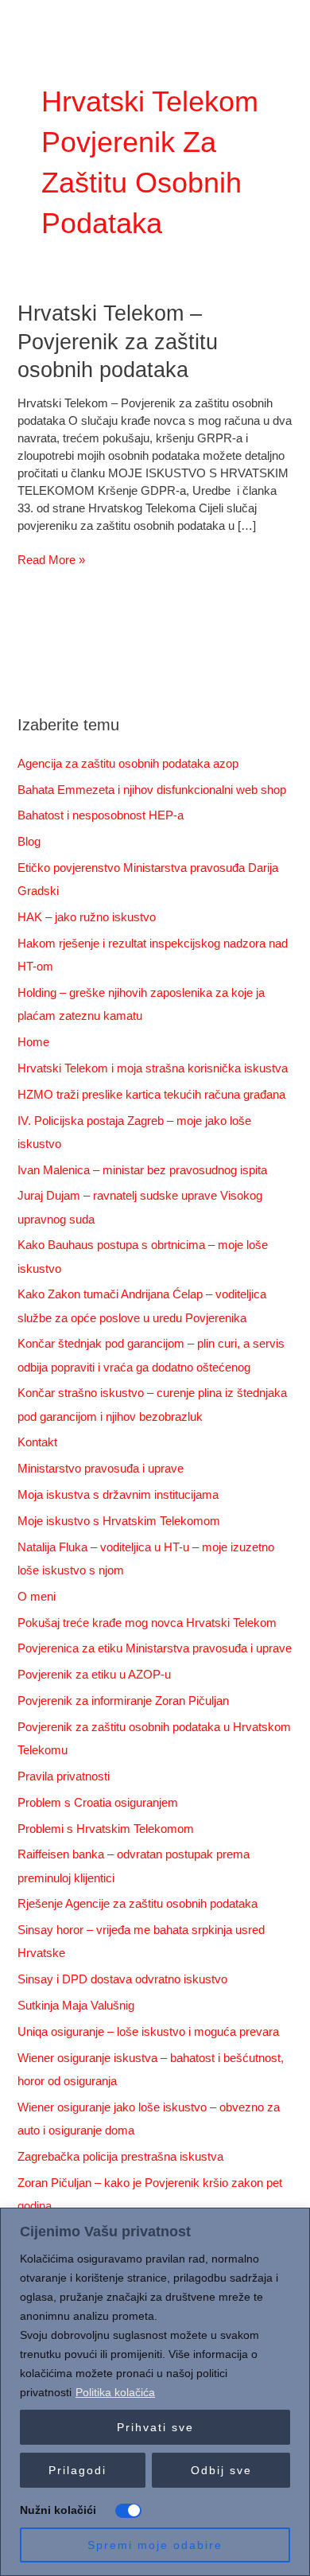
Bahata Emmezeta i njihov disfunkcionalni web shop (152, 790)
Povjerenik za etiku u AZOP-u (94, 1675)
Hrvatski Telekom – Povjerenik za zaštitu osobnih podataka (118, 341)
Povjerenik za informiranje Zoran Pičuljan (123, 1701)
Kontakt (37, 1442)
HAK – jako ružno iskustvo (87, 917)
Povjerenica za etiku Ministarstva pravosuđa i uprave (155, 1648)
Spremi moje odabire (155, 2545)
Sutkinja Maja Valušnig (76, 2006)
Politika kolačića (115, 2392)
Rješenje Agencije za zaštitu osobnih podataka (138, 1904)
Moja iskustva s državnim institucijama (118, 1495)
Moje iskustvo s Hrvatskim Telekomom (119, 1521)
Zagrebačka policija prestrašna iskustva (120, 2157)
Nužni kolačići (58, 2510)
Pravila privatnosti (64, 1776)
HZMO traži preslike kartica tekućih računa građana (151, 1095)
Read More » (51, 559)
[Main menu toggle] (277, 29)
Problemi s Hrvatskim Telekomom (106, 1829)
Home (33, 1042)
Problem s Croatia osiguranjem (98, 1803)
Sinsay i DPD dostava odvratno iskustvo (122, 1979)
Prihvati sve (155, 2427)
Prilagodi (77, 2470)
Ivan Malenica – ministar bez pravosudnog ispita (142, 1170)
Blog (29, 842)
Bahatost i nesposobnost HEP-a (101, 815)
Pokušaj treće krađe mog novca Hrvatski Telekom (147, 1623)
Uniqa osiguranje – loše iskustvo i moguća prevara (148, 2032)
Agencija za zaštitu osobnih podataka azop (128, 764)
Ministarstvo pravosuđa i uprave (101, 1469)
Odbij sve (221, 2470)
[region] (155, 2392)
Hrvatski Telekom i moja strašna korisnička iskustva (153, 1068)
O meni (37, 1597)
